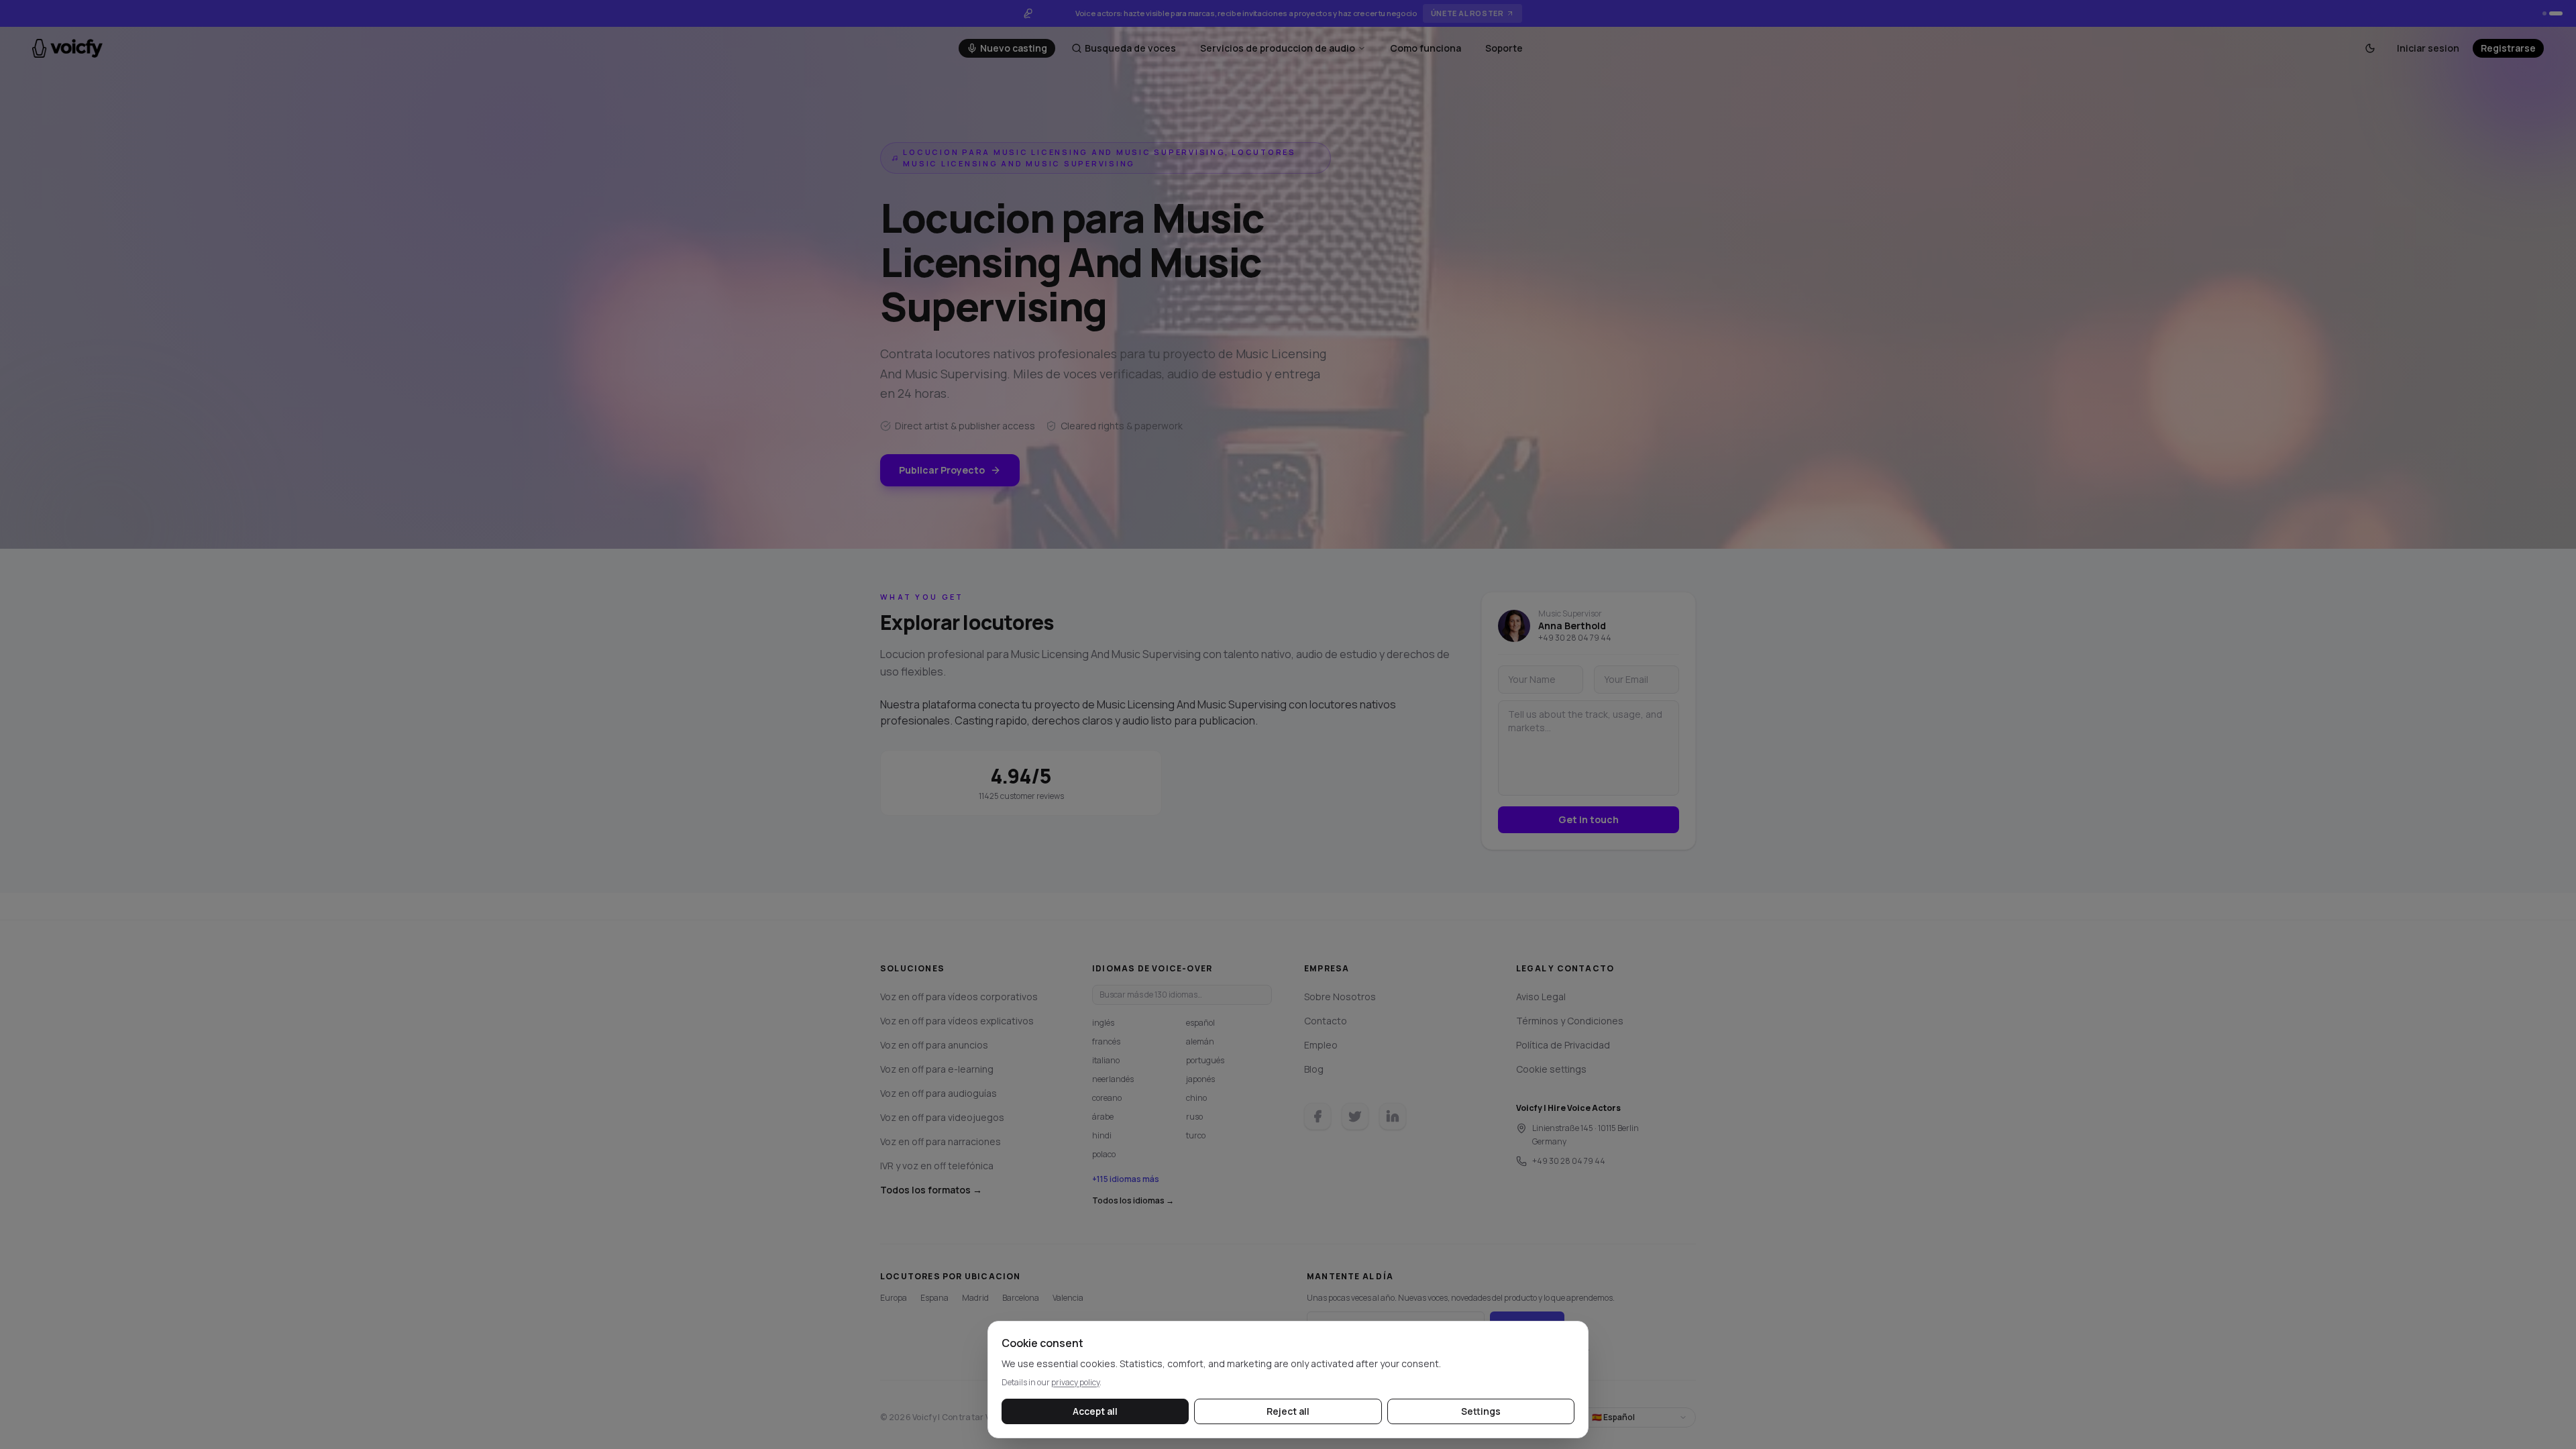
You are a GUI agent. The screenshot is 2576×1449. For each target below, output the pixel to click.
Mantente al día (1350, 1277)
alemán (1200, 1041)
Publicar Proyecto (942, 470)
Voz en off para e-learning (937, 1069)
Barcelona (1021, 1298)
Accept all (1095, 1411)
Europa (894, 1298)
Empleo (1321, 1045)
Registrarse (2508, 48)
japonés (1200, 1079)
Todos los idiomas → (1133, 1201)
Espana (934, 1298)
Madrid (975, 1298)
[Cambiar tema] (2370, 48)
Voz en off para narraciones (941, 1141)
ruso (1194, 1117)
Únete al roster (1467, 13)
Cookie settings (1551, 1069)
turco (1196, 1135)
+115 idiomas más (1126, 1179)
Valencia (1068, 1298)
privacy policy (1075, 1382)
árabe (1103, 1117)
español (1200, 1023)
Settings (1481, 1411)
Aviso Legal (1541, 997)
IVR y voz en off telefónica (937, 1166)
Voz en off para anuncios (934, 1045)
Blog (1314, 1069)
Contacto (1326, 1021)
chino (1196, 1098)
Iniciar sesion (2428, 48)
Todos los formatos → (931, 1190)
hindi (1102, 1135)
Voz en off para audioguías (938, 1093)
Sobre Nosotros (1340, 997)
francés (1106, 1041)
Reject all (1288, 1411)
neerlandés (1113, 1079)
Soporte (1504, 48)
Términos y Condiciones (1570, 1021)
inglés (1103, 1023)
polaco (1104, 1154)
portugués (1205, 1060)
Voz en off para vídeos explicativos (957, 1021)
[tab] (2544, 13)
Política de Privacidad (1563, 1045)
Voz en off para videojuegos (942, 1117)
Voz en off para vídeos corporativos (959, 997)
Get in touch (1589, 819)
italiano (1106, 1060)
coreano (1107, 1098)
